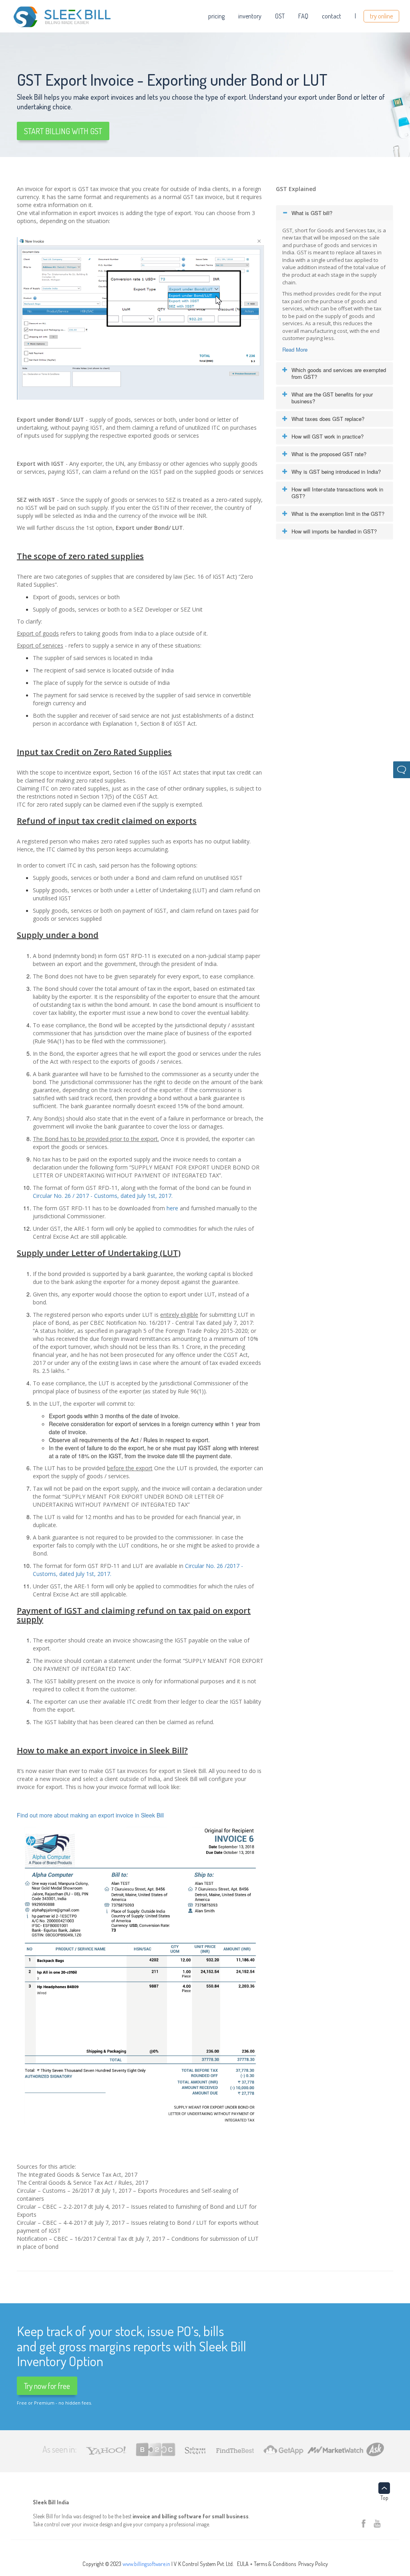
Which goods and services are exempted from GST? (339, 373)
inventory (250, 16)
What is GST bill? (312, 213)
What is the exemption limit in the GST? (338, 514)
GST (280, 16)
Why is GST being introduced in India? (336, 472)
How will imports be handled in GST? (334, 531)
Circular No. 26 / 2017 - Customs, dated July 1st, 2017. (103, 1196)
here (172, 1208)
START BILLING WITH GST (63, 131)
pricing (216, 16)
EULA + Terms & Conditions (266, 2564)
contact (332, 16)
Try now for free (47, 2386)
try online (381, 16)
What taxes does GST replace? (328, 419)
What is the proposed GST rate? (329, 454)
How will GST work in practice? (328, 436)
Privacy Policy (313, 2564)
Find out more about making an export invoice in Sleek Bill (90, 1815)
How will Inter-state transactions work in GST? (337, 493)
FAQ (303, 16)
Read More (295, 349)
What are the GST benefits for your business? (332, 398)
